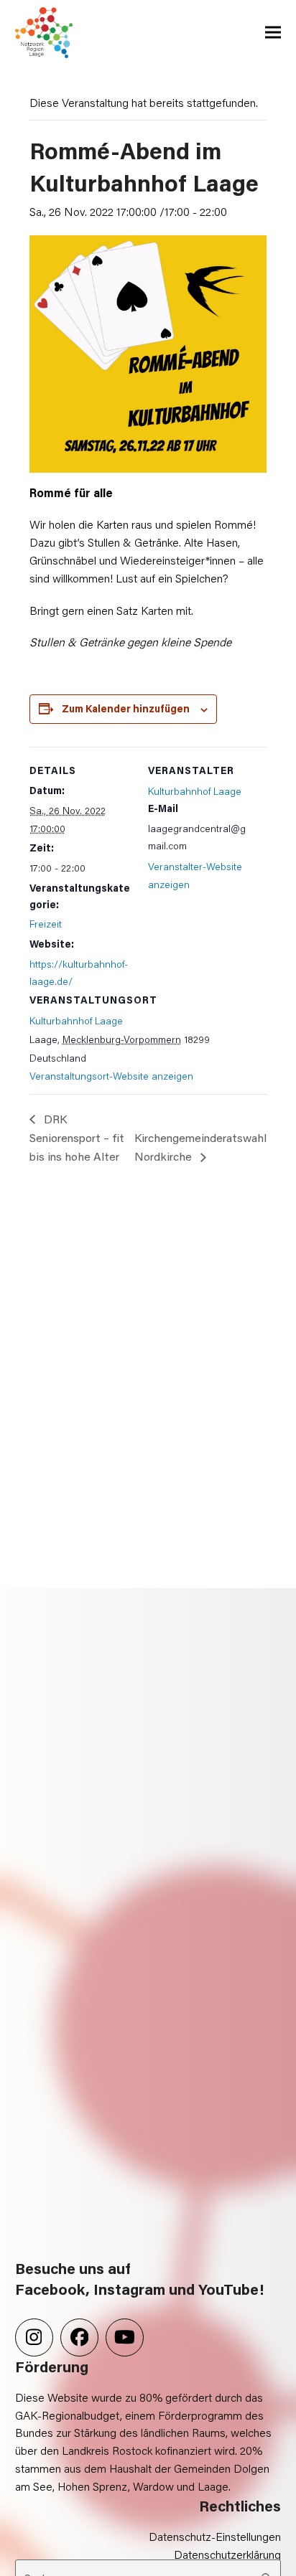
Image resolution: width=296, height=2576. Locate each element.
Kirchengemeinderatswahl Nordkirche (200, 1147)
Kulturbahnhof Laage (76, 1020)
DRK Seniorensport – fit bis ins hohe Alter (77, 1138)
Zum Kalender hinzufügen (126, 708)
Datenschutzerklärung (227, 2554)
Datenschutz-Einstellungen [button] (215, 2536)
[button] (273, 33)
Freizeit (46, 924)
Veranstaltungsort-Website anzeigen (111, 1076)
